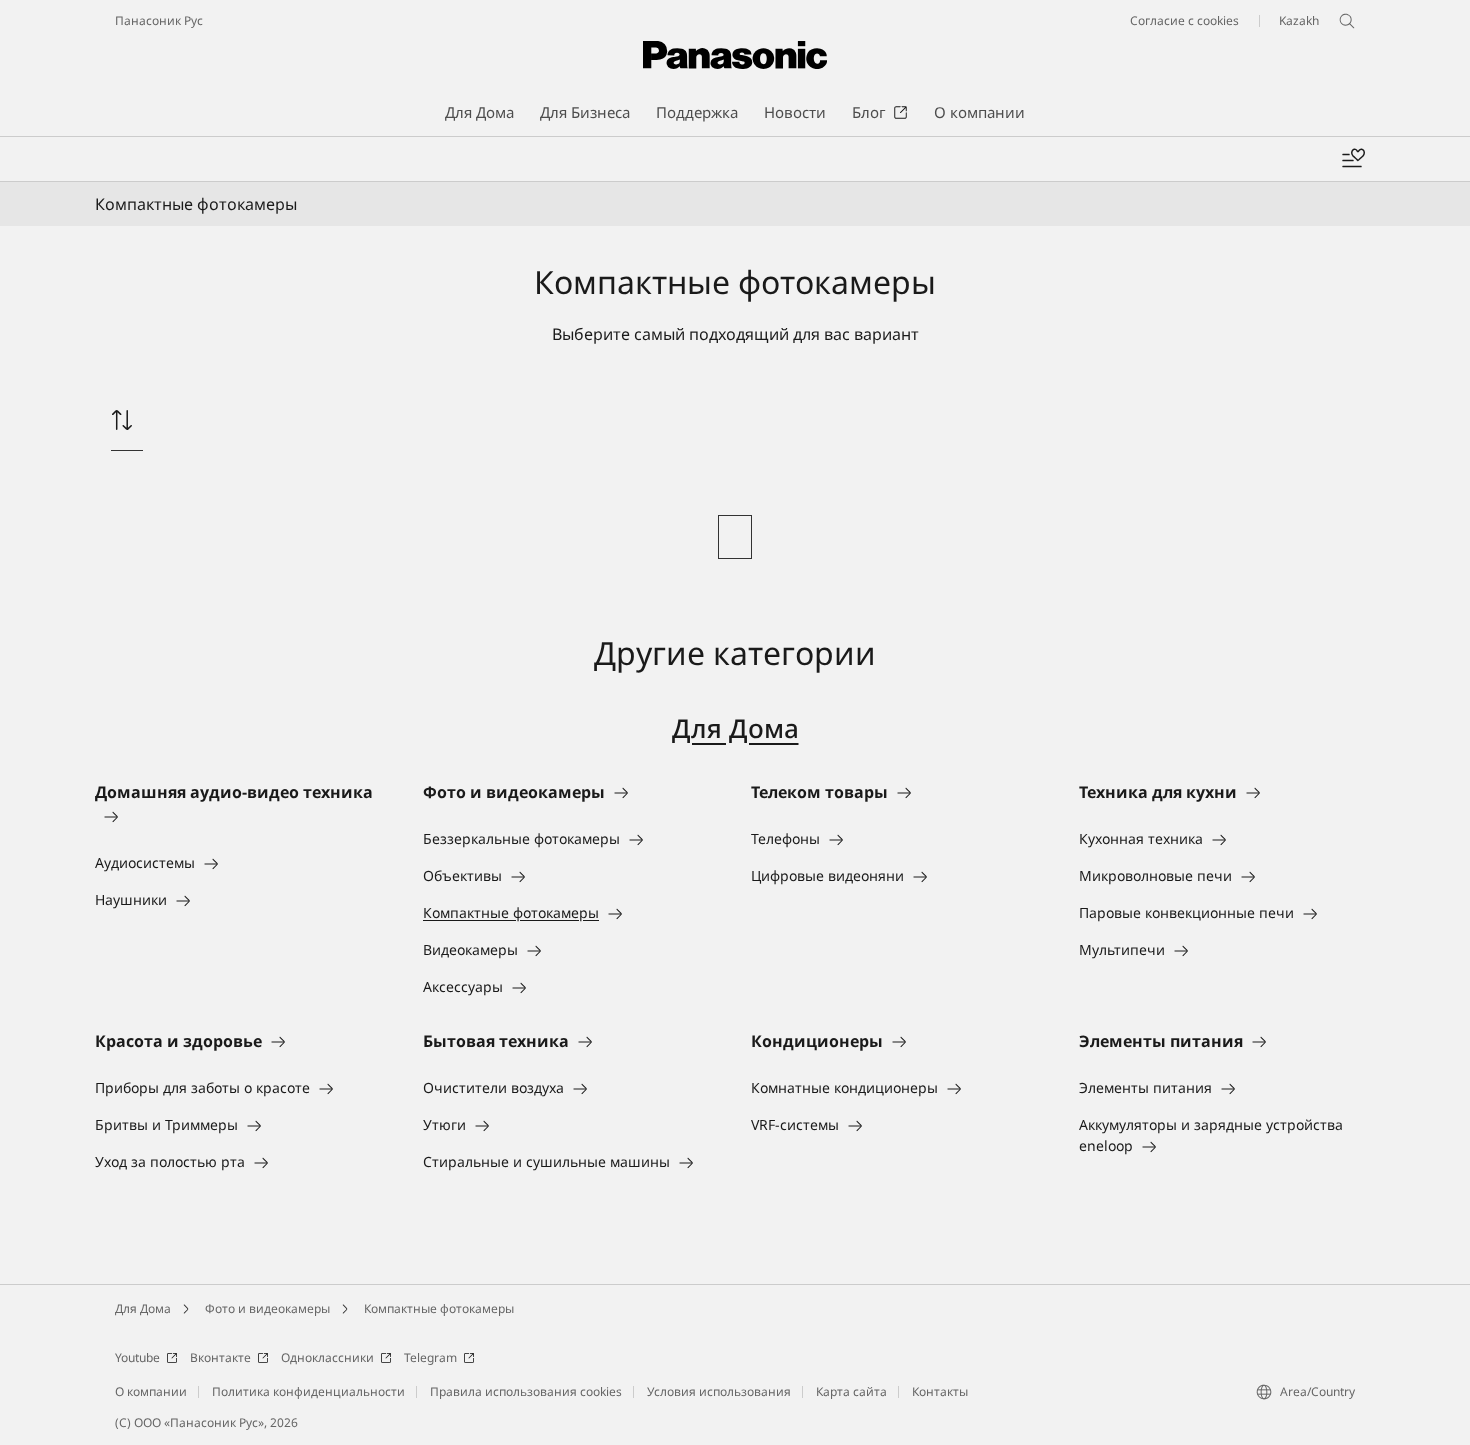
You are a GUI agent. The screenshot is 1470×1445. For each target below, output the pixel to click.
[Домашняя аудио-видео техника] (243, 816)
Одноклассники (327, 1357)
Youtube (137, 1357)
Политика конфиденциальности (308, 1391)
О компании (151, 1391)
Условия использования (719, 1391)
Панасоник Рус (159, 20)
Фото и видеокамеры (267, 1308)
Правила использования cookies (526, 1391)
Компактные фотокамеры (439, 1308)
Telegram (430, 1357)
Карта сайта (851, 1391)
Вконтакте (220, 1357)
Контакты (940, 1391)
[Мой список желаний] (1353, 159)
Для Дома (735, 728)
